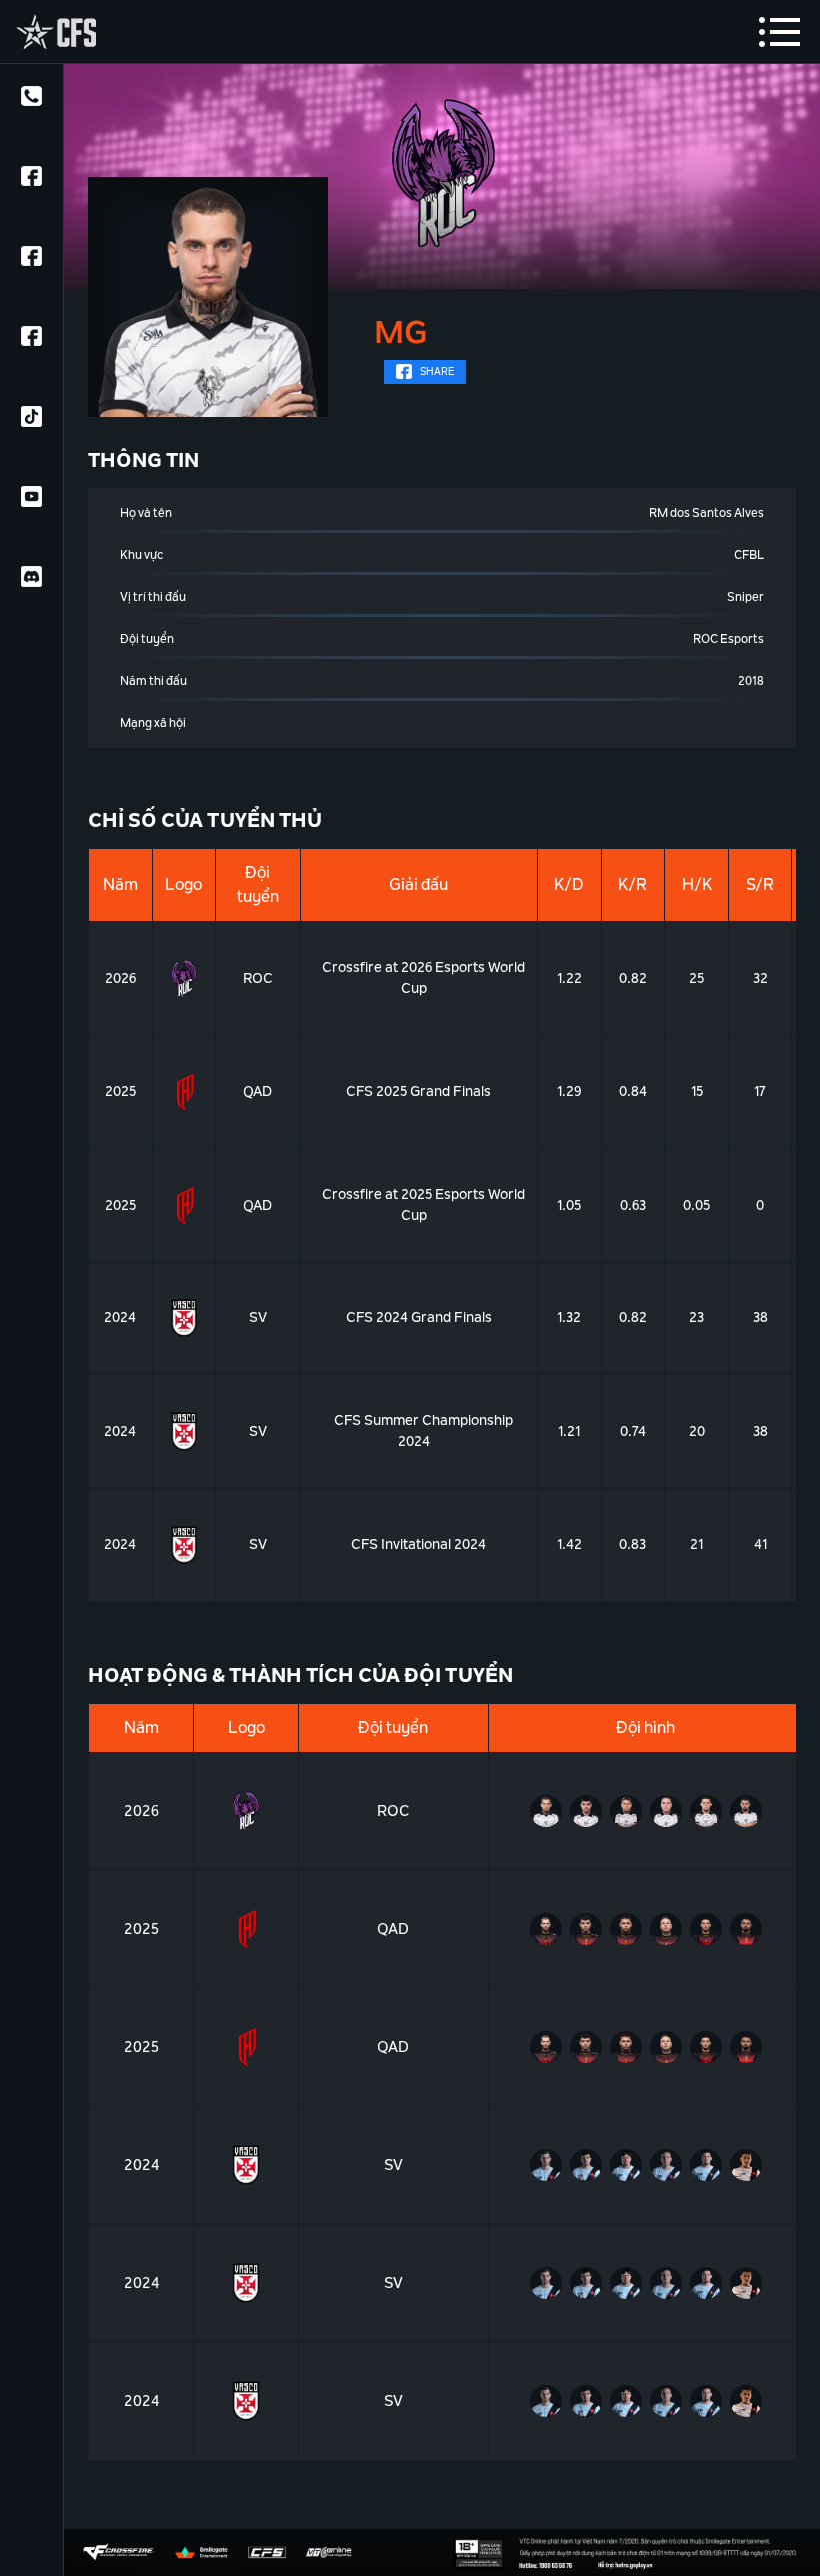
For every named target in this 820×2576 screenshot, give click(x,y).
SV (258, 1317)
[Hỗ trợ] (31, 100)
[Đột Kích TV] (31, 260)
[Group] (31, 340)
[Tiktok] (31, 420)
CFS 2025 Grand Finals (418, 1091)
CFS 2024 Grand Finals (419, 1317)
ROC (258, 978)
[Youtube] (31, 500)
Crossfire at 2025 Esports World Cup (423, 1204)
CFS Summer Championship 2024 (423, 1431)
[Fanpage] (31, 180)
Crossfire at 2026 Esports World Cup (423, 977)
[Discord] (31, 580)
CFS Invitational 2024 (418, 1544)
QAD (257, 1091)
